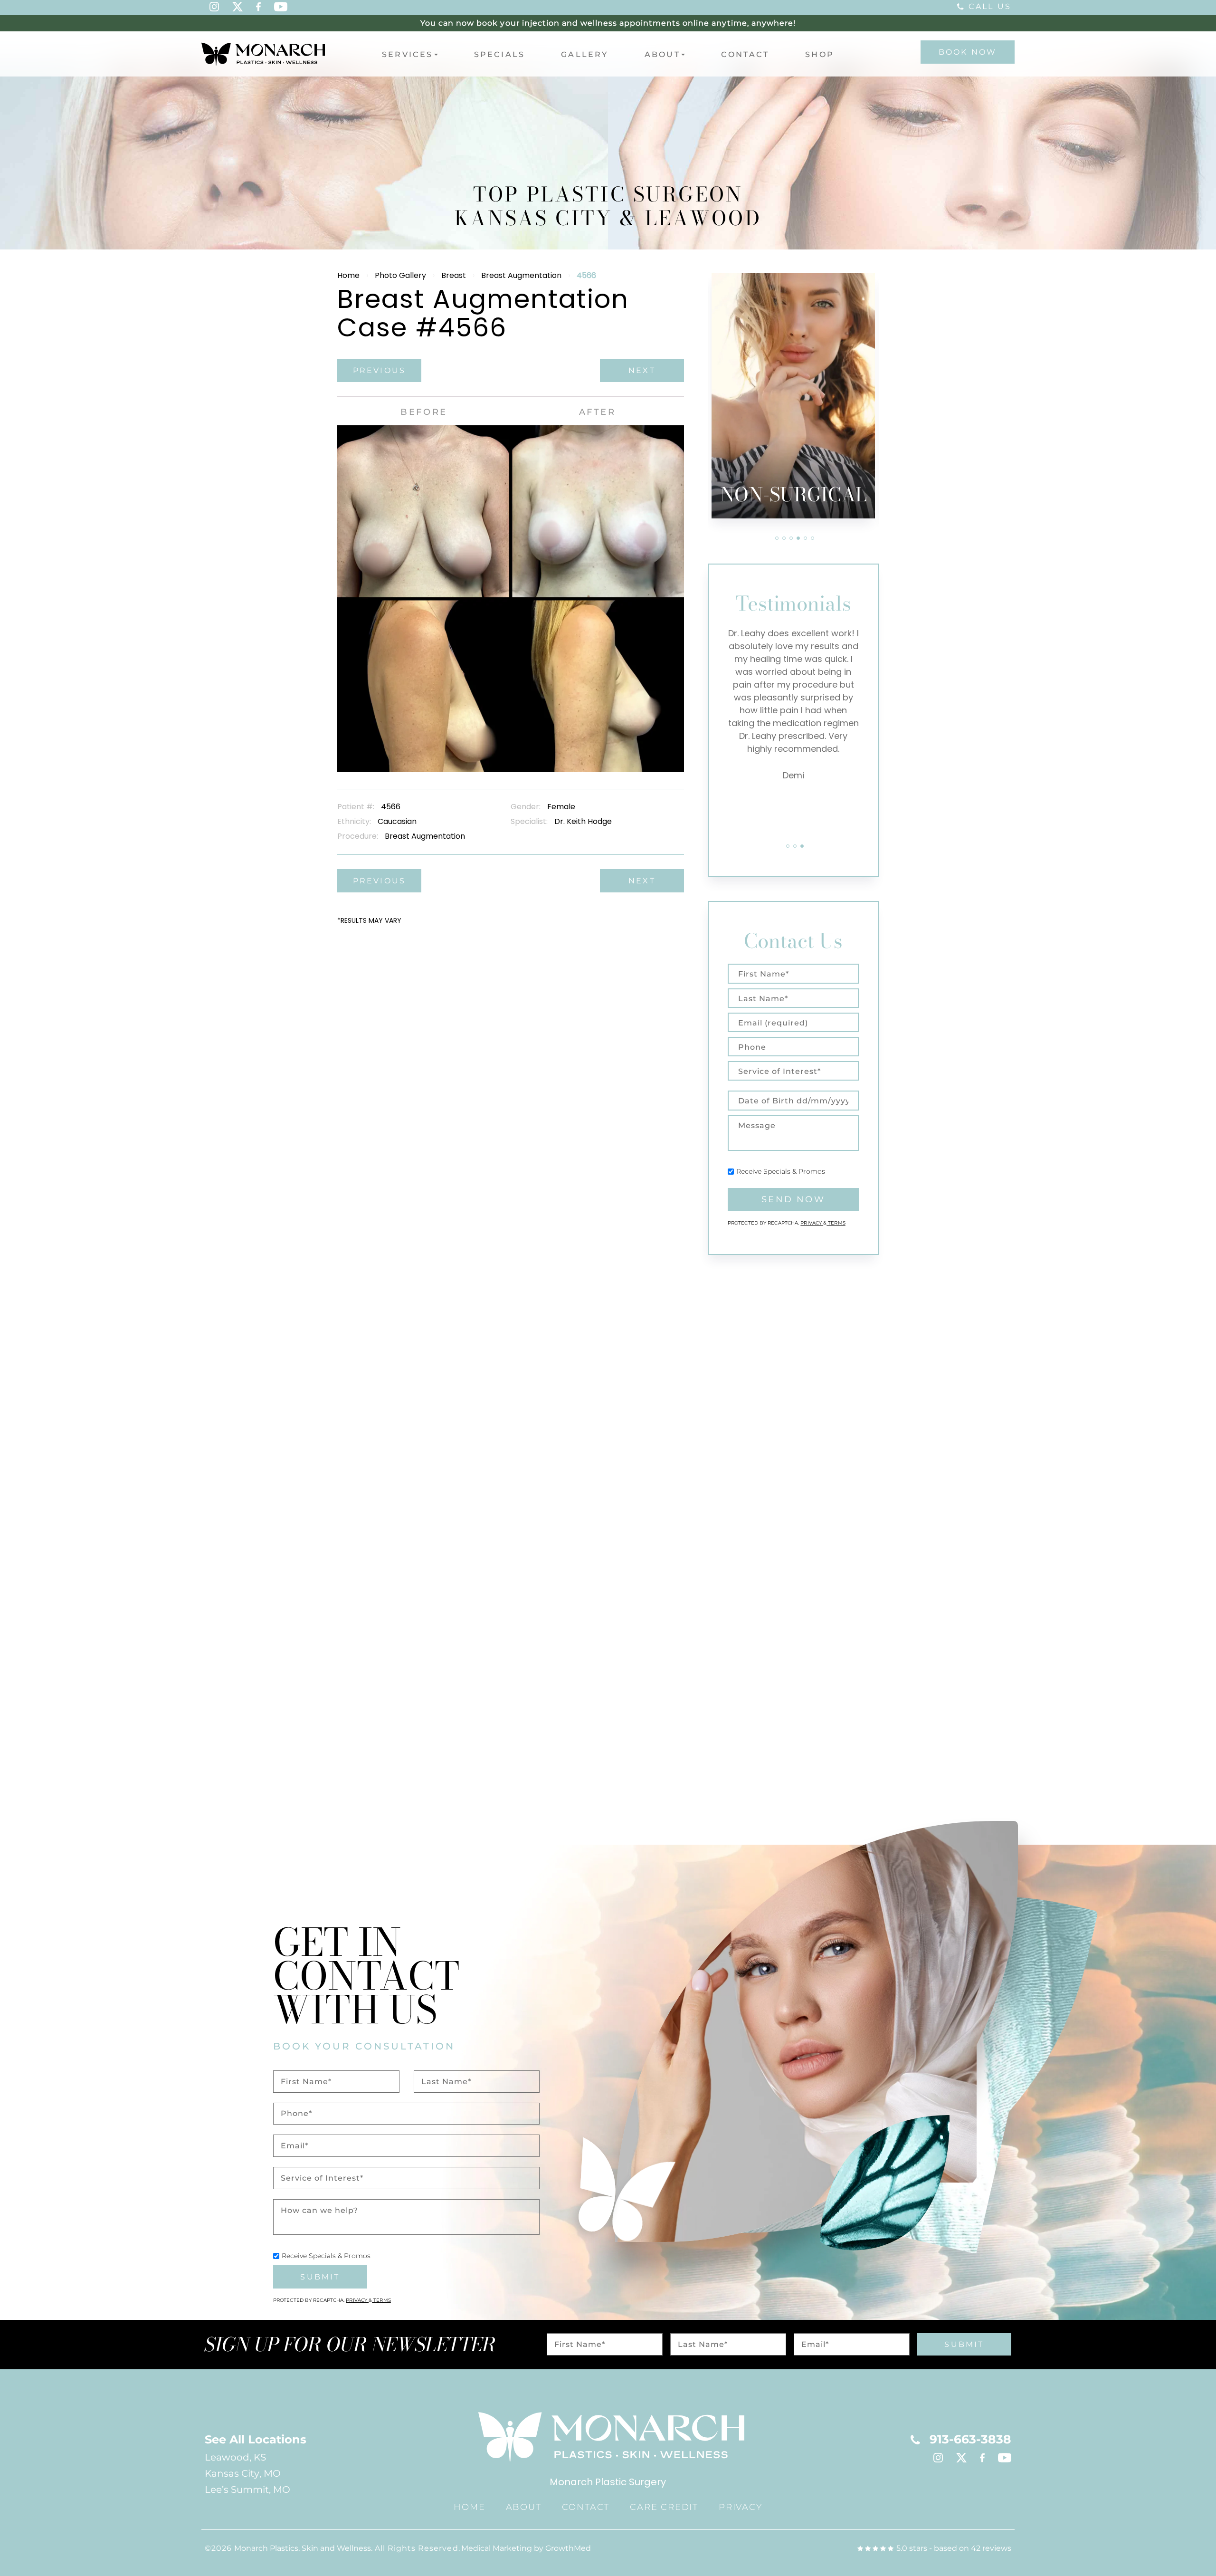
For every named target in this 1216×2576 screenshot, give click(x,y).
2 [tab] (784, 538)
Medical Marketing (497, 2548)
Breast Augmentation (521, 275)
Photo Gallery (400, 275)
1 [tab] (777, 538)
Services (408, 54)
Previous (380, 370)
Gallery (584, 54)
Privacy (812, 1223)
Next (642, 370)
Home (348, 275)
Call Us (990, 6)
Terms (836, 1223)
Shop (820, 54)
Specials (500, 54)
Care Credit (664, 2507)
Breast (454, 275)
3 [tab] (791, 538)
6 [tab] (812, 538)
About (662, 54)
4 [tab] (798, 538)
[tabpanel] (793, 396)
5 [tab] (805, 538)
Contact (745, 54)
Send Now (793, 1199)
